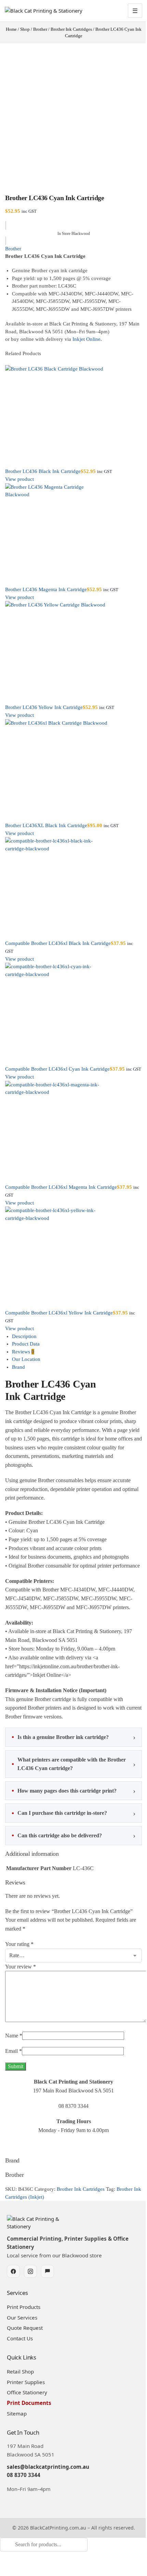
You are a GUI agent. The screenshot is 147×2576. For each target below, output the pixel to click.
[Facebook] (13, 2283)
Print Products (24, 2318)
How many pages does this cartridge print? (67, 1802)
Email (14, 2063)
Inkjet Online (86, 339)
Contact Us (20, 2350)
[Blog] (48, 2283)
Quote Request (25, 2339)
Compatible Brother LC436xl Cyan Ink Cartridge (57, 1069)
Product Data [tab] (26, 1344)
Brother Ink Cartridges (81, 2201)
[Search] (2, 2567)
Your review (21, 1978)
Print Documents (29, 2414)
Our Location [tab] (26, 1359)
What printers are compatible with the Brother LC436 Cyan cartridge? (72, 1775)
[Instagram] (30, 2283)
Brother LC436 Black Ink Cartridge (43, 471)
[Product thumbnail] (73, 416)
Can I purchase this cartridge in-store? (62, 1825)
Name (14, 2047)
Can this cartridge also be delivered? (60, 1847)
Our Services (22, 2329)
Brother (13, 249)
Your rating (19, 1956)
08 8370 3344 (24, 2487)
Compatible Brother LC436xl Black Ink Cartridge (58, 943)
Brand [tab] (18, 1367)
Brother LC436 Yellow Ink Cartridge (44, 707)
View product (19, 479)
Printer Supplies (26, 2393)
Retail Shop (20, 2383)
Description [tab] (24, 1336)
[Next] (11, 361)
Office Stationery (27, 2404)
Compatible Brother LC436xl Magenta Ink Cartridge (61, 1187)
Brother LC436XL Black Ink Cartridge (46, 825)
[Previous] (7, 361)
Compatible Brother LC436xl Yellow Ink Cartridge (59, 1313)
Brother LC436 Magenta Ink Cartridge (46, 589)
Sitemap (17, 2425)
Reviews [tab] (23, 1352)
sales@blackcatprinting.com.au (48, 2478)
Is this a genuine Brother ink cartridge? (63, 1748)
